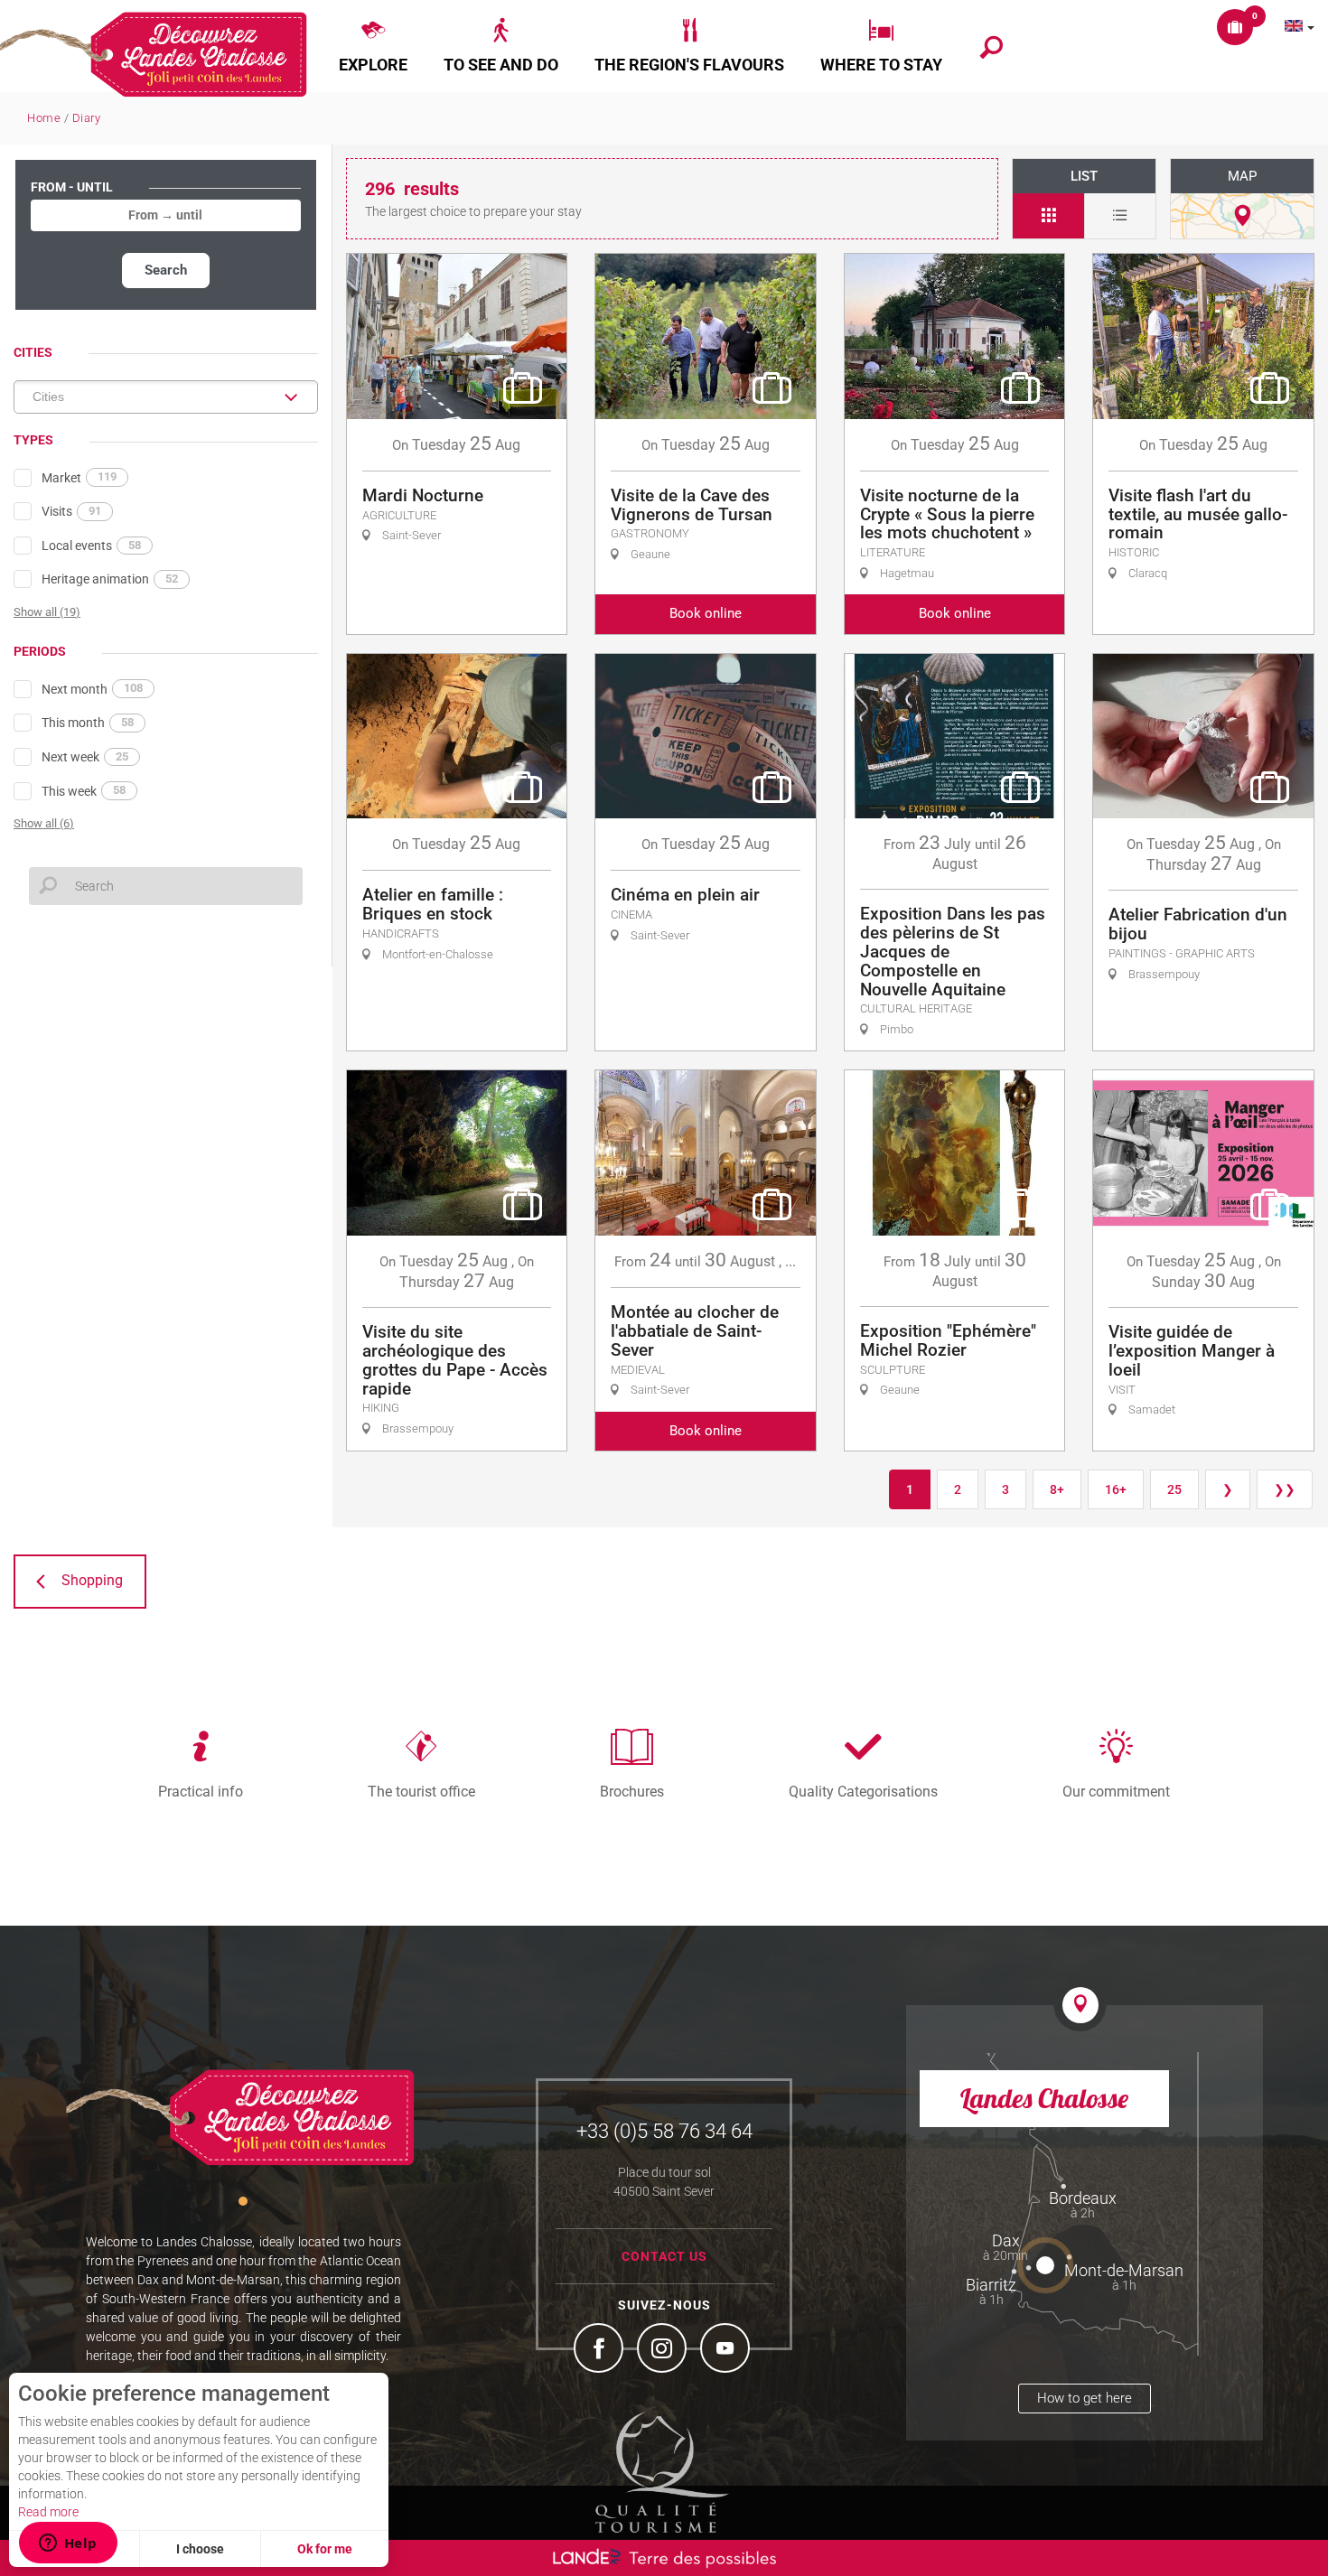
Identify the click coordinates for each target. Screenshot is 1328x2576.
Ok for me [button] (325, 2549)
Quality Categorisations (863, 1791)
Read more (48, 2512)
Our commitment (1116, 1791)
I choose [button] (200, 2549)
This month (88, 723)
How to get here (1085, 2398)
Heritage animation (110, 579)
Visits (71, 511)
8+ (1057, 1489)
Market (79, 477)
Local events (91, 546)
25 (1174, 1489)
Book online (706, 613)
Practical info (201, 1791)
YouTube (727, 2350)
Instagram (664, 2350)
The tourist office (421, 1791)
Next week (85, 757)
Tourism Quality (662, 2472)
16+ (1116, 1489)
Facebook (601, 2350)
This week (84, 790)
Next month (92, 688)
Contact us (664, 2256)
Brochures (632, 1791)
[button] (373, 46)
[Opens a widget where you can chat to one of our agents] (68, 2544)
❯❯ (1285, 1489)
